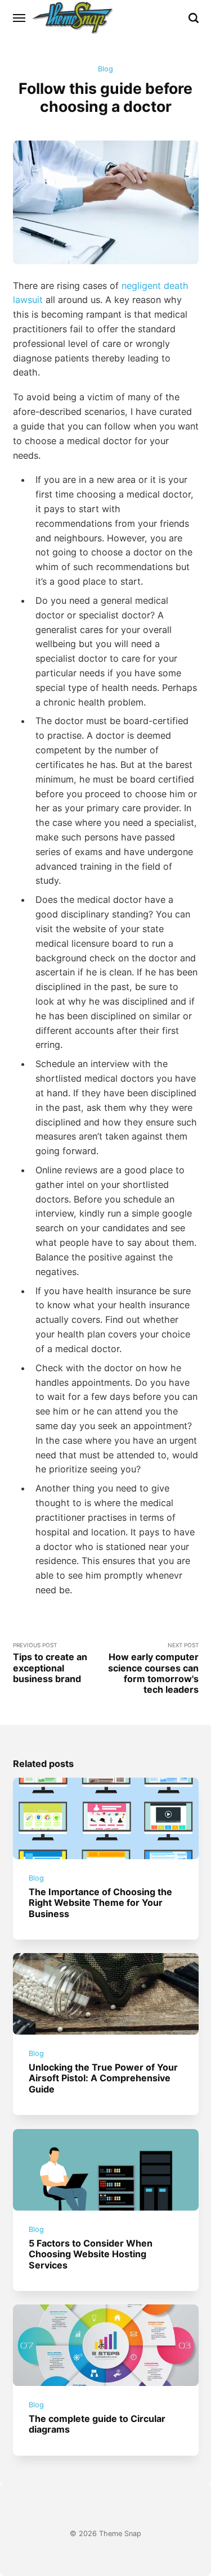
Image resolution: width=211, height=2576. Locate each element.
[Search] (194, 18)
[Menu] (20, 18)
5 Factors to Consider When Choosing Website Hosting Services (91, 2254)
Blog (105, 69)
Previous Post (50, 1663)
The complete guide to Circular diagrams (97, 2424)
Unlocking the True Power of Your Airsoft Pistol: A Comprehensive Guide (103, 2078)
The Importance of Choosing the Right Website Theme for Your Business (100, 1903)
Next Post (153, 1668)
